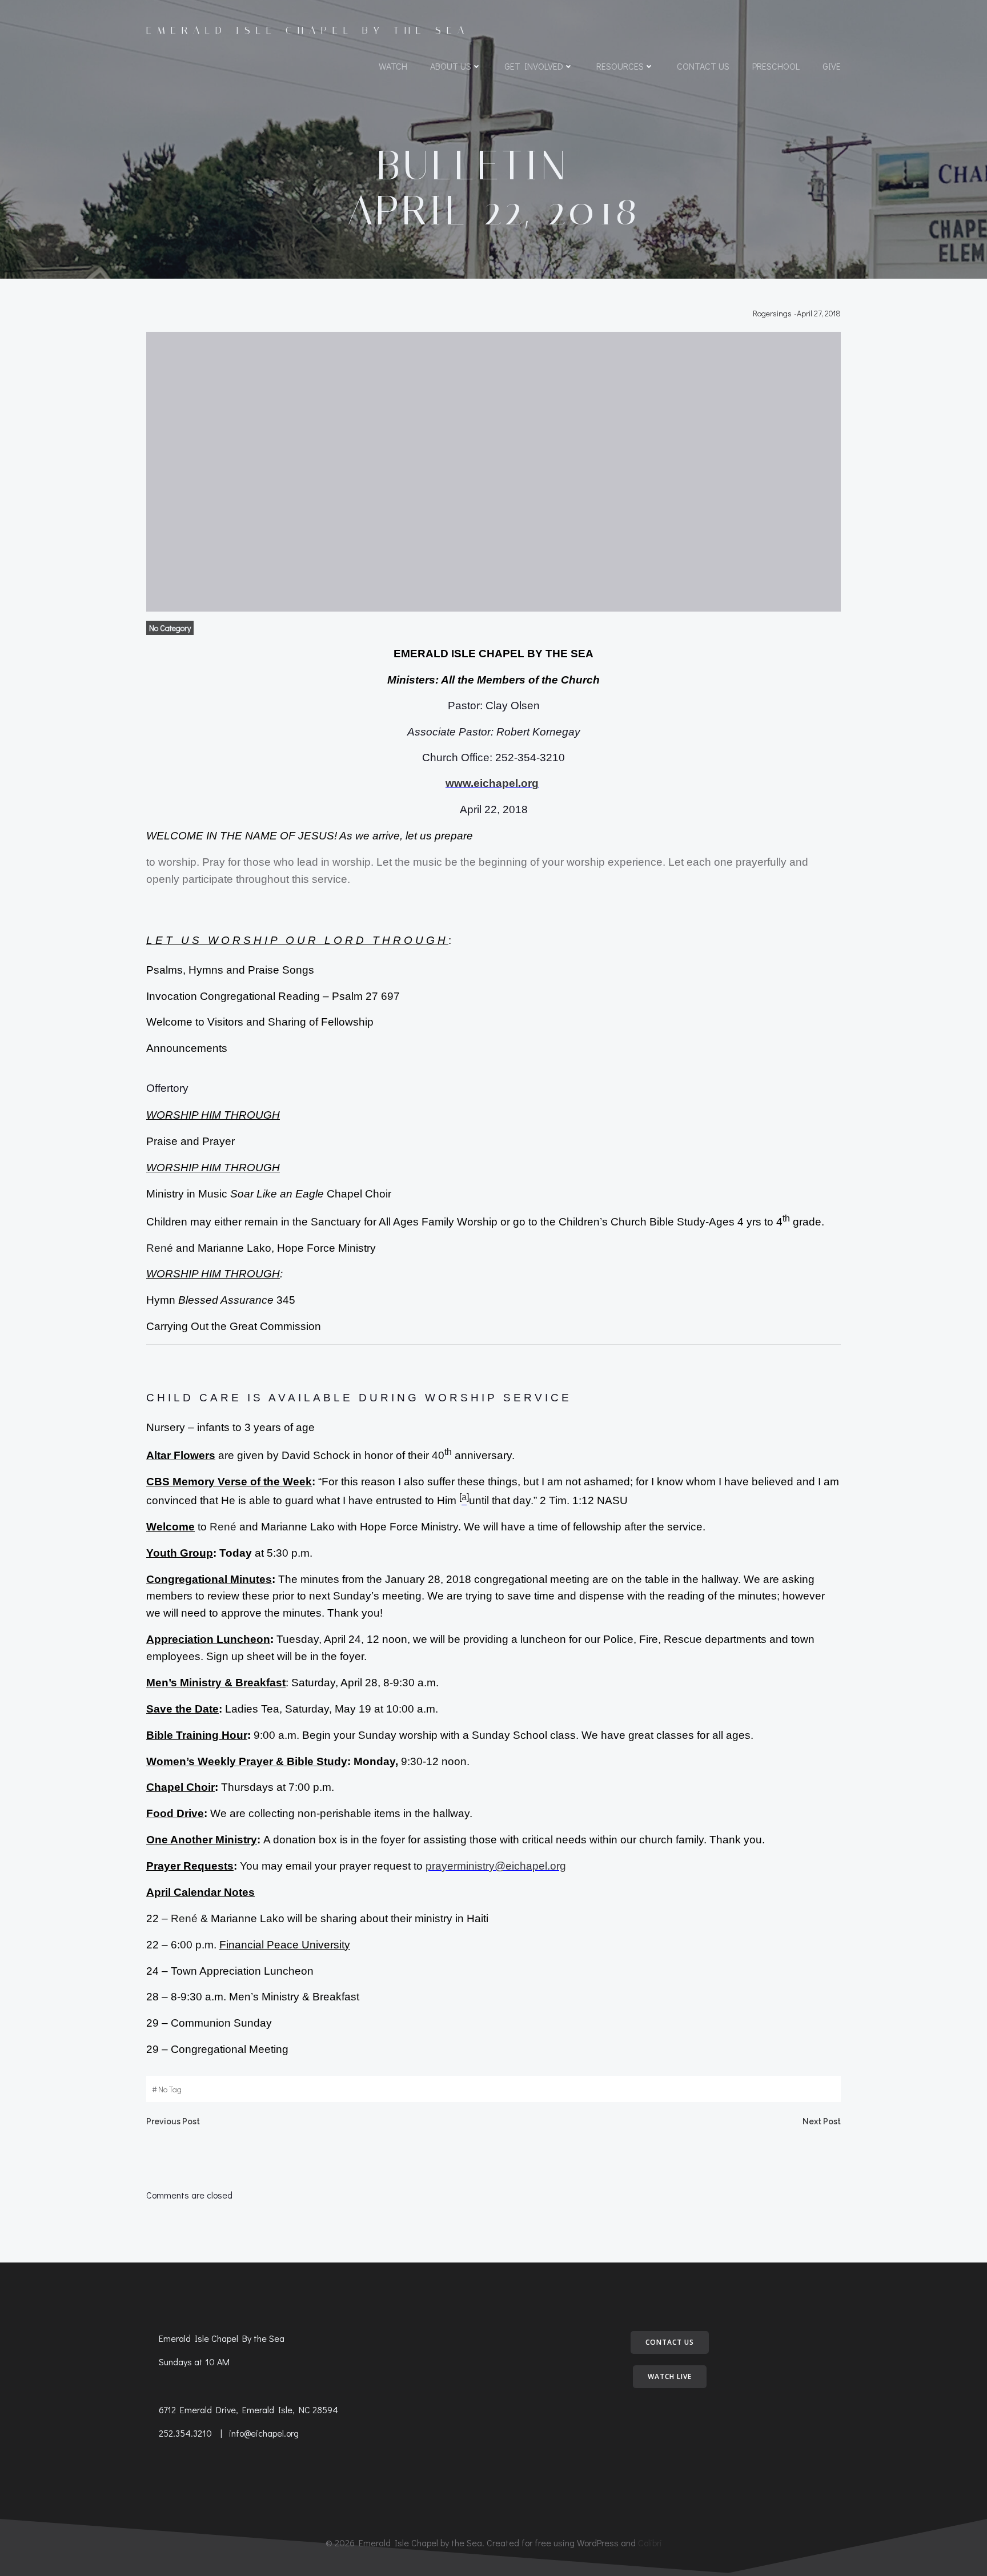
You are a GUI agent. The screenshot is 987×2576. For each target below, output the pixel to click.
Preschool (776, 66)
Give (832, 66)
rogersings (772, 313)
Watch (393, 66)
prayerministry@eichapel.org (496, 1866)
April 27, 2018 (819, 313)
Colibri (650, 2543)
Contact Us (703, 66)
